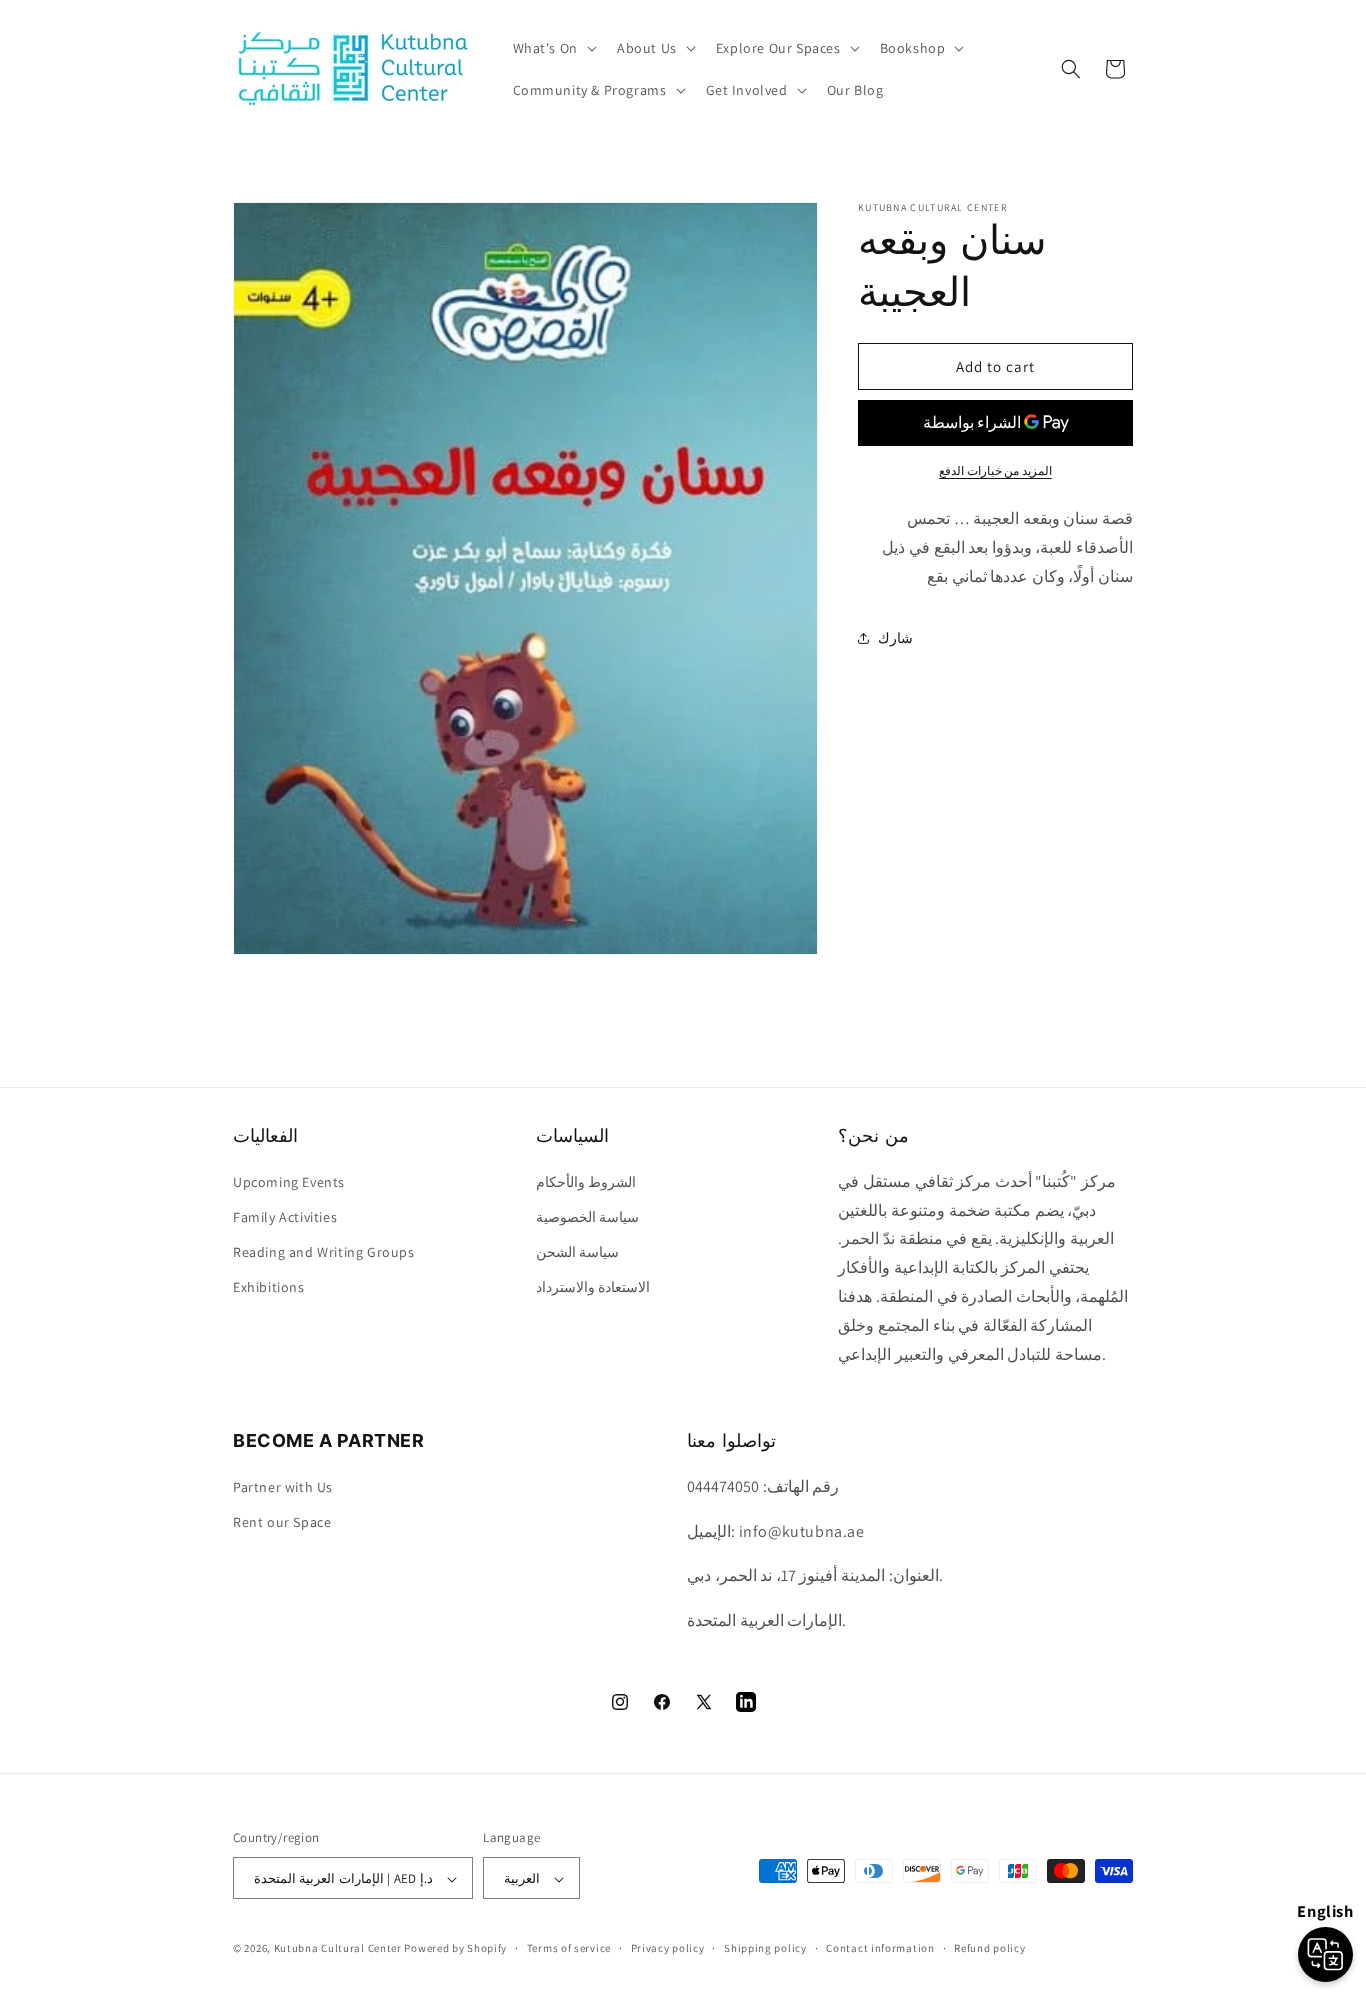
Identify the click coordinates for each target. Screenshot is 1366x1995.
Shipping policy (765, 1949)
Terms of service (569, 1949)
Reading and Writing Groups (324, 1251)
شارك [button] (895, 638)
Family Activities (285, 1216)
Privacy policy (668, 1949)
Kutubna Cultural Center (338, 1949)
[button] (553, 48)
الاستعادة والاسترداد (593, 1287)
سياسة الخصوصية (588, 1216)
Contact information (880, 1949)
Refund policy (989, 1949)
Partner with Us (283, 1486)
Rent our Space (282, 1521)
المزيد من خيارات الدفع (995, 470)
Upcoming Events (289, 1181)
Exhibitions (269, 1287)
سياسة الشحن (578, 1251)
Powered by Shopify (455, 1949)
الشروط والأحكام (586, 1181)
